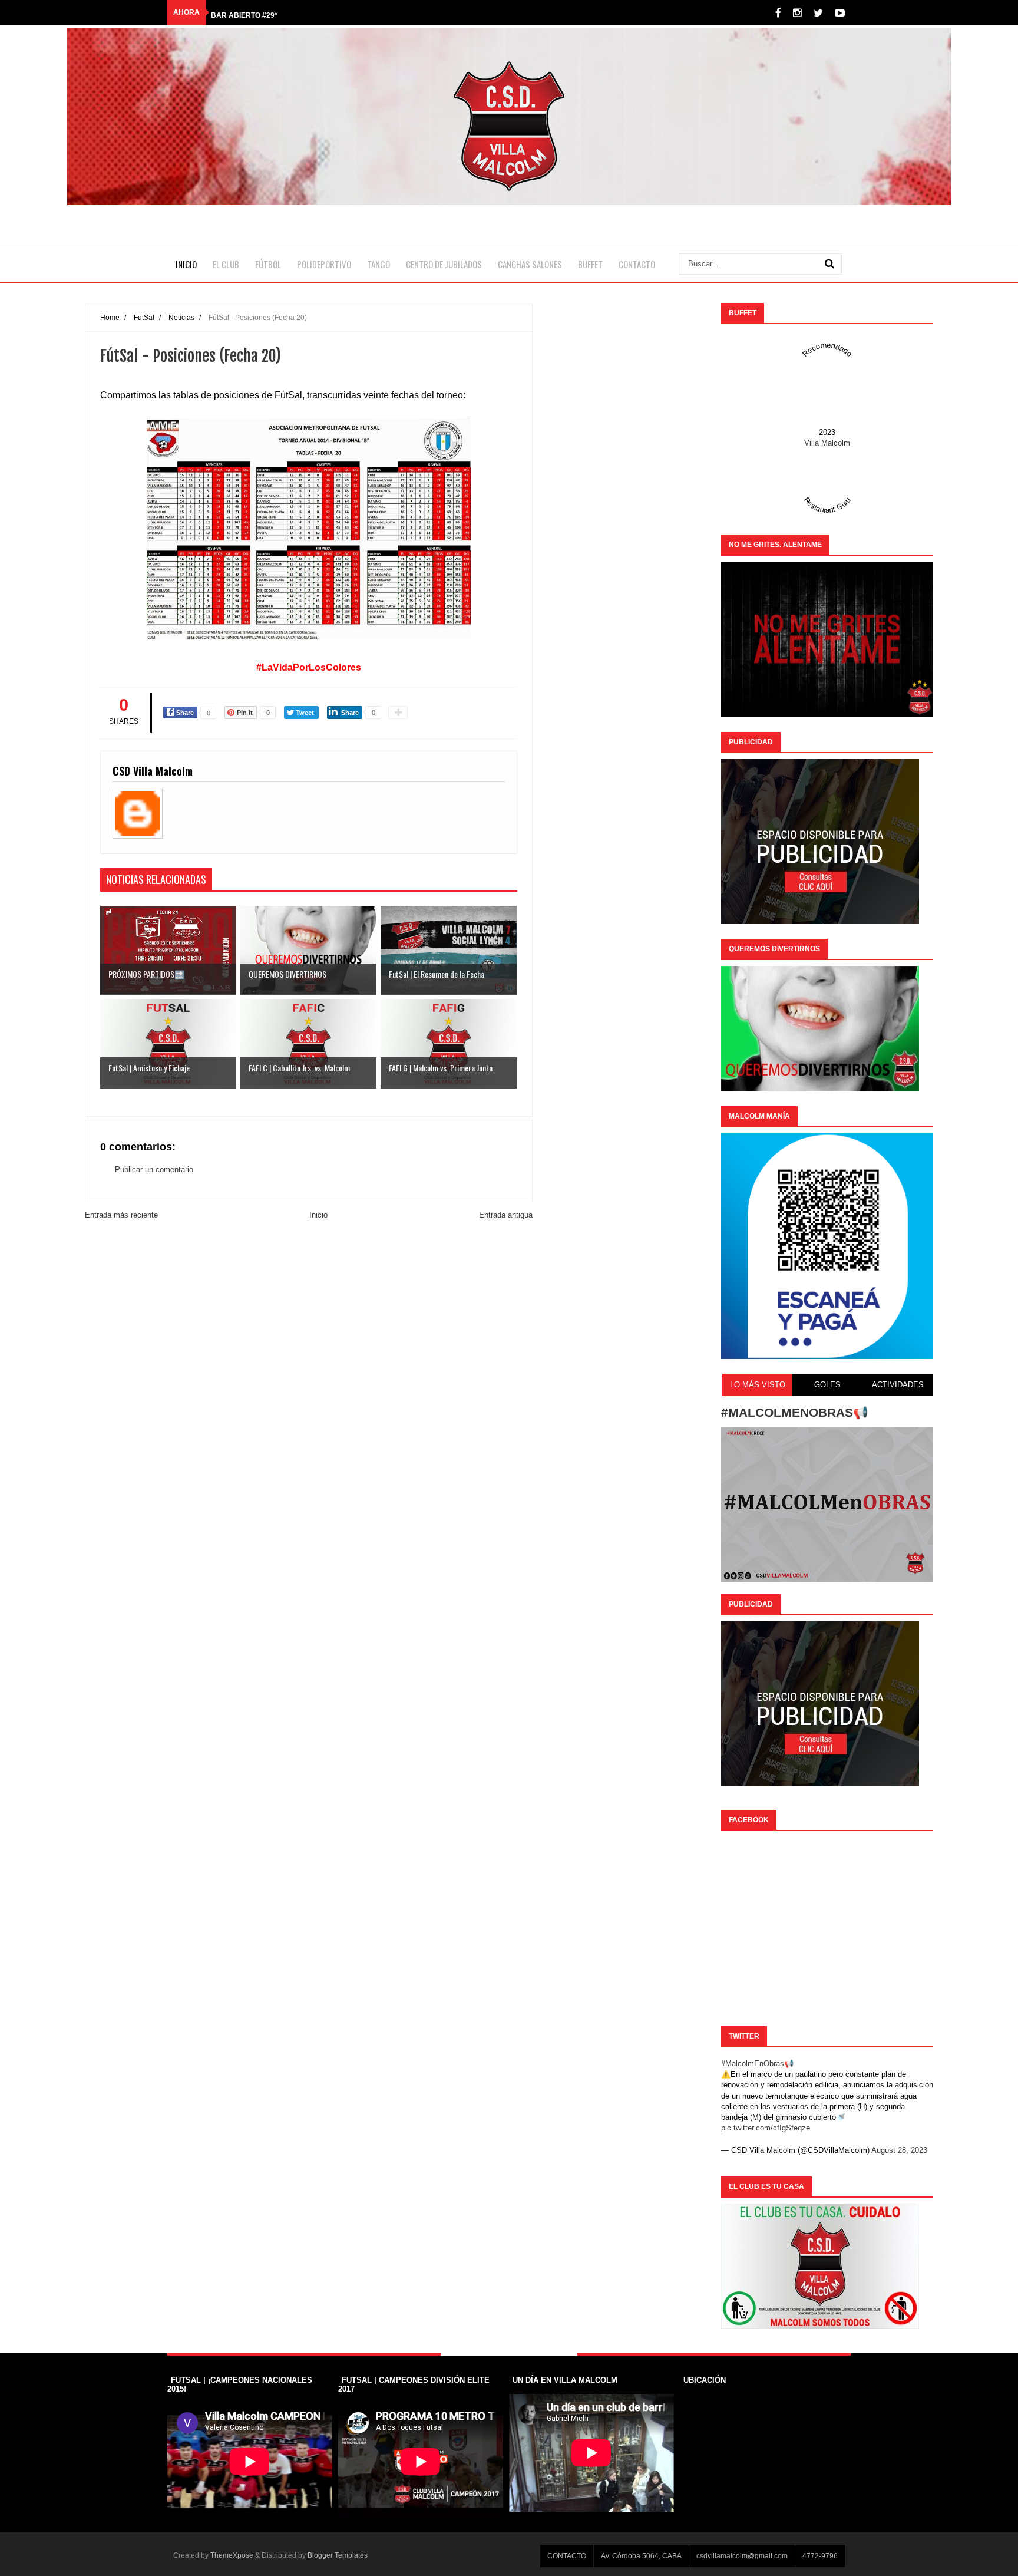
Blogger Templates (338, 2555)
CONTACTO (637, 264)
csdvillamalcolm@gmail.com (742, 2556)
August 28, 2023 (899, 2150)
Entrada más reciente (121, 1215)
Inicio (318, 1215)
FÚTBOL (268, 264)
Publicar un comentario (154, 1170)
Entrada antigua (506, 1215)
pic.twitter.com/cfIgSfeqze (766, 2128)
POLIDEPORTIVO (324, 264)
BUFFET (590, 264)
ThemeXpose (232, 2555)
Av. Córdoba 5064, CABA (641, 2556)
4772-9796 (820, 2556)
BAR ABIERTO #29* (244, 12)
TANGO (379, 264)
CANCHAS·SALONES (530, 264)
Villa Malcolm (827, 443)
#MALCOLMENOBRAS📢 (795, 1412)
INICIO (186, 264)
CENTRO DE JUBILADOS (444, 264)
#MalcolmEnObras (753, 2064)
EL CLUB (226, 264)
